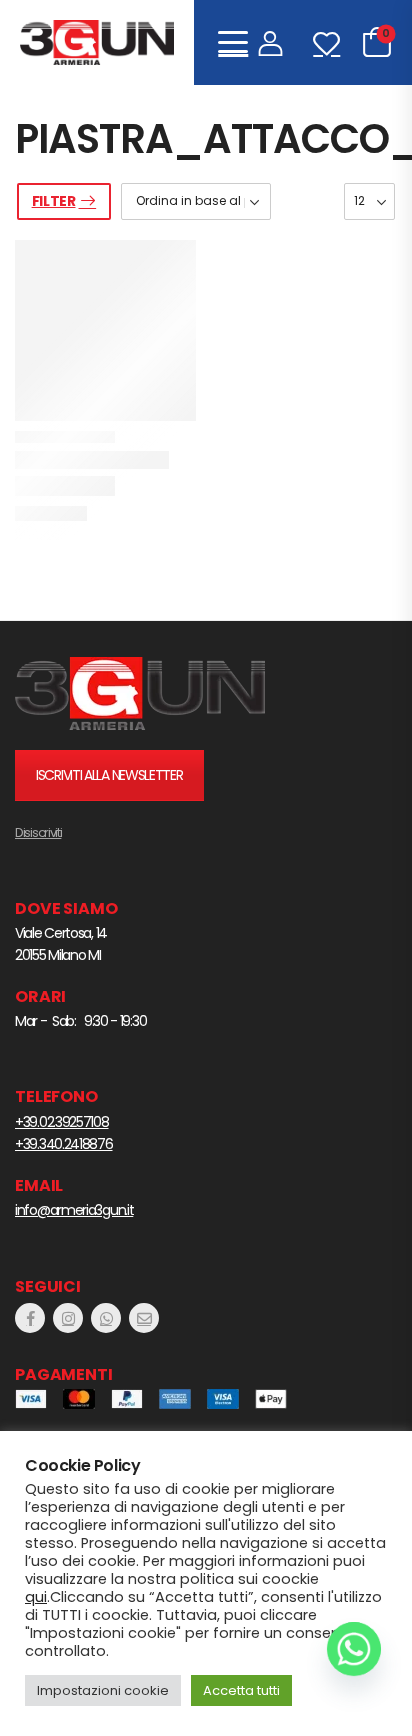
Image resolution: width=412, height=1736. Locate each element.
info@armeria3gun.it (74, 1210)
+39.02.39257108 (62, 1122)
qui (36, 1597)
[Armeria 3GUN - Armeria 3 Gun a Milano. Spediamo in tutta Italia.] (97, 42)
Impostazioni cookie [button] (103, 1690)
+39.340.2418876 (64, 1144)
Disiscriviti (38, 832)
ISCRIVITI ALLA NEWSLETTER (109, 775)
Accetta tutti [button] (241, 1690)
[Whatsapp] (354, 1649)
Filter (54, 201)
